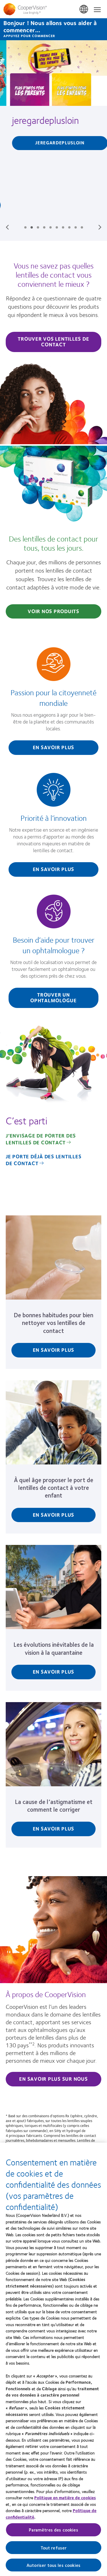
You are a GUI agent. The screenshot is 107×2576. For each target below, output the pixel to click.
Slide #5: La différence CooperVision (51, 227)
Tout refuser (54, 2548)
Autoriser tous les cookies (53, 2565)
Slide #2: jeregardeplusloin (32, 227)
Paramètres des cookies (53, 2530)
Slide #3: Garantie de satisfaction (38, 227)
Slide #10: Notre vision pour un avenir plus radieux (82, 227)
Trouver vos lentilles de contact (53, 342)
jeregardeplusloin (39, 120)
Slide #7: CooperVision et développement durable (63, 227)
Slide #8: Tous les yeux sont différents (69, 227)
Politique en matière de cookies (65, 2498)
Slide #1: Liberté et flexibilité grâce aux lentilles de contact (25, 227)
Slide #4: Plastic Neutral (44, 227)
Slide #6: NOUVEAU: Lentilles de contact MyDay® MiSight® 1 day (57, 227)
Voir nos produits (53, 611)
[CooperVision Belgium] (53, 9)
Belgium (84, 9)
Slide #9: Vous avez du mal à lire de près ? (76, 227)
